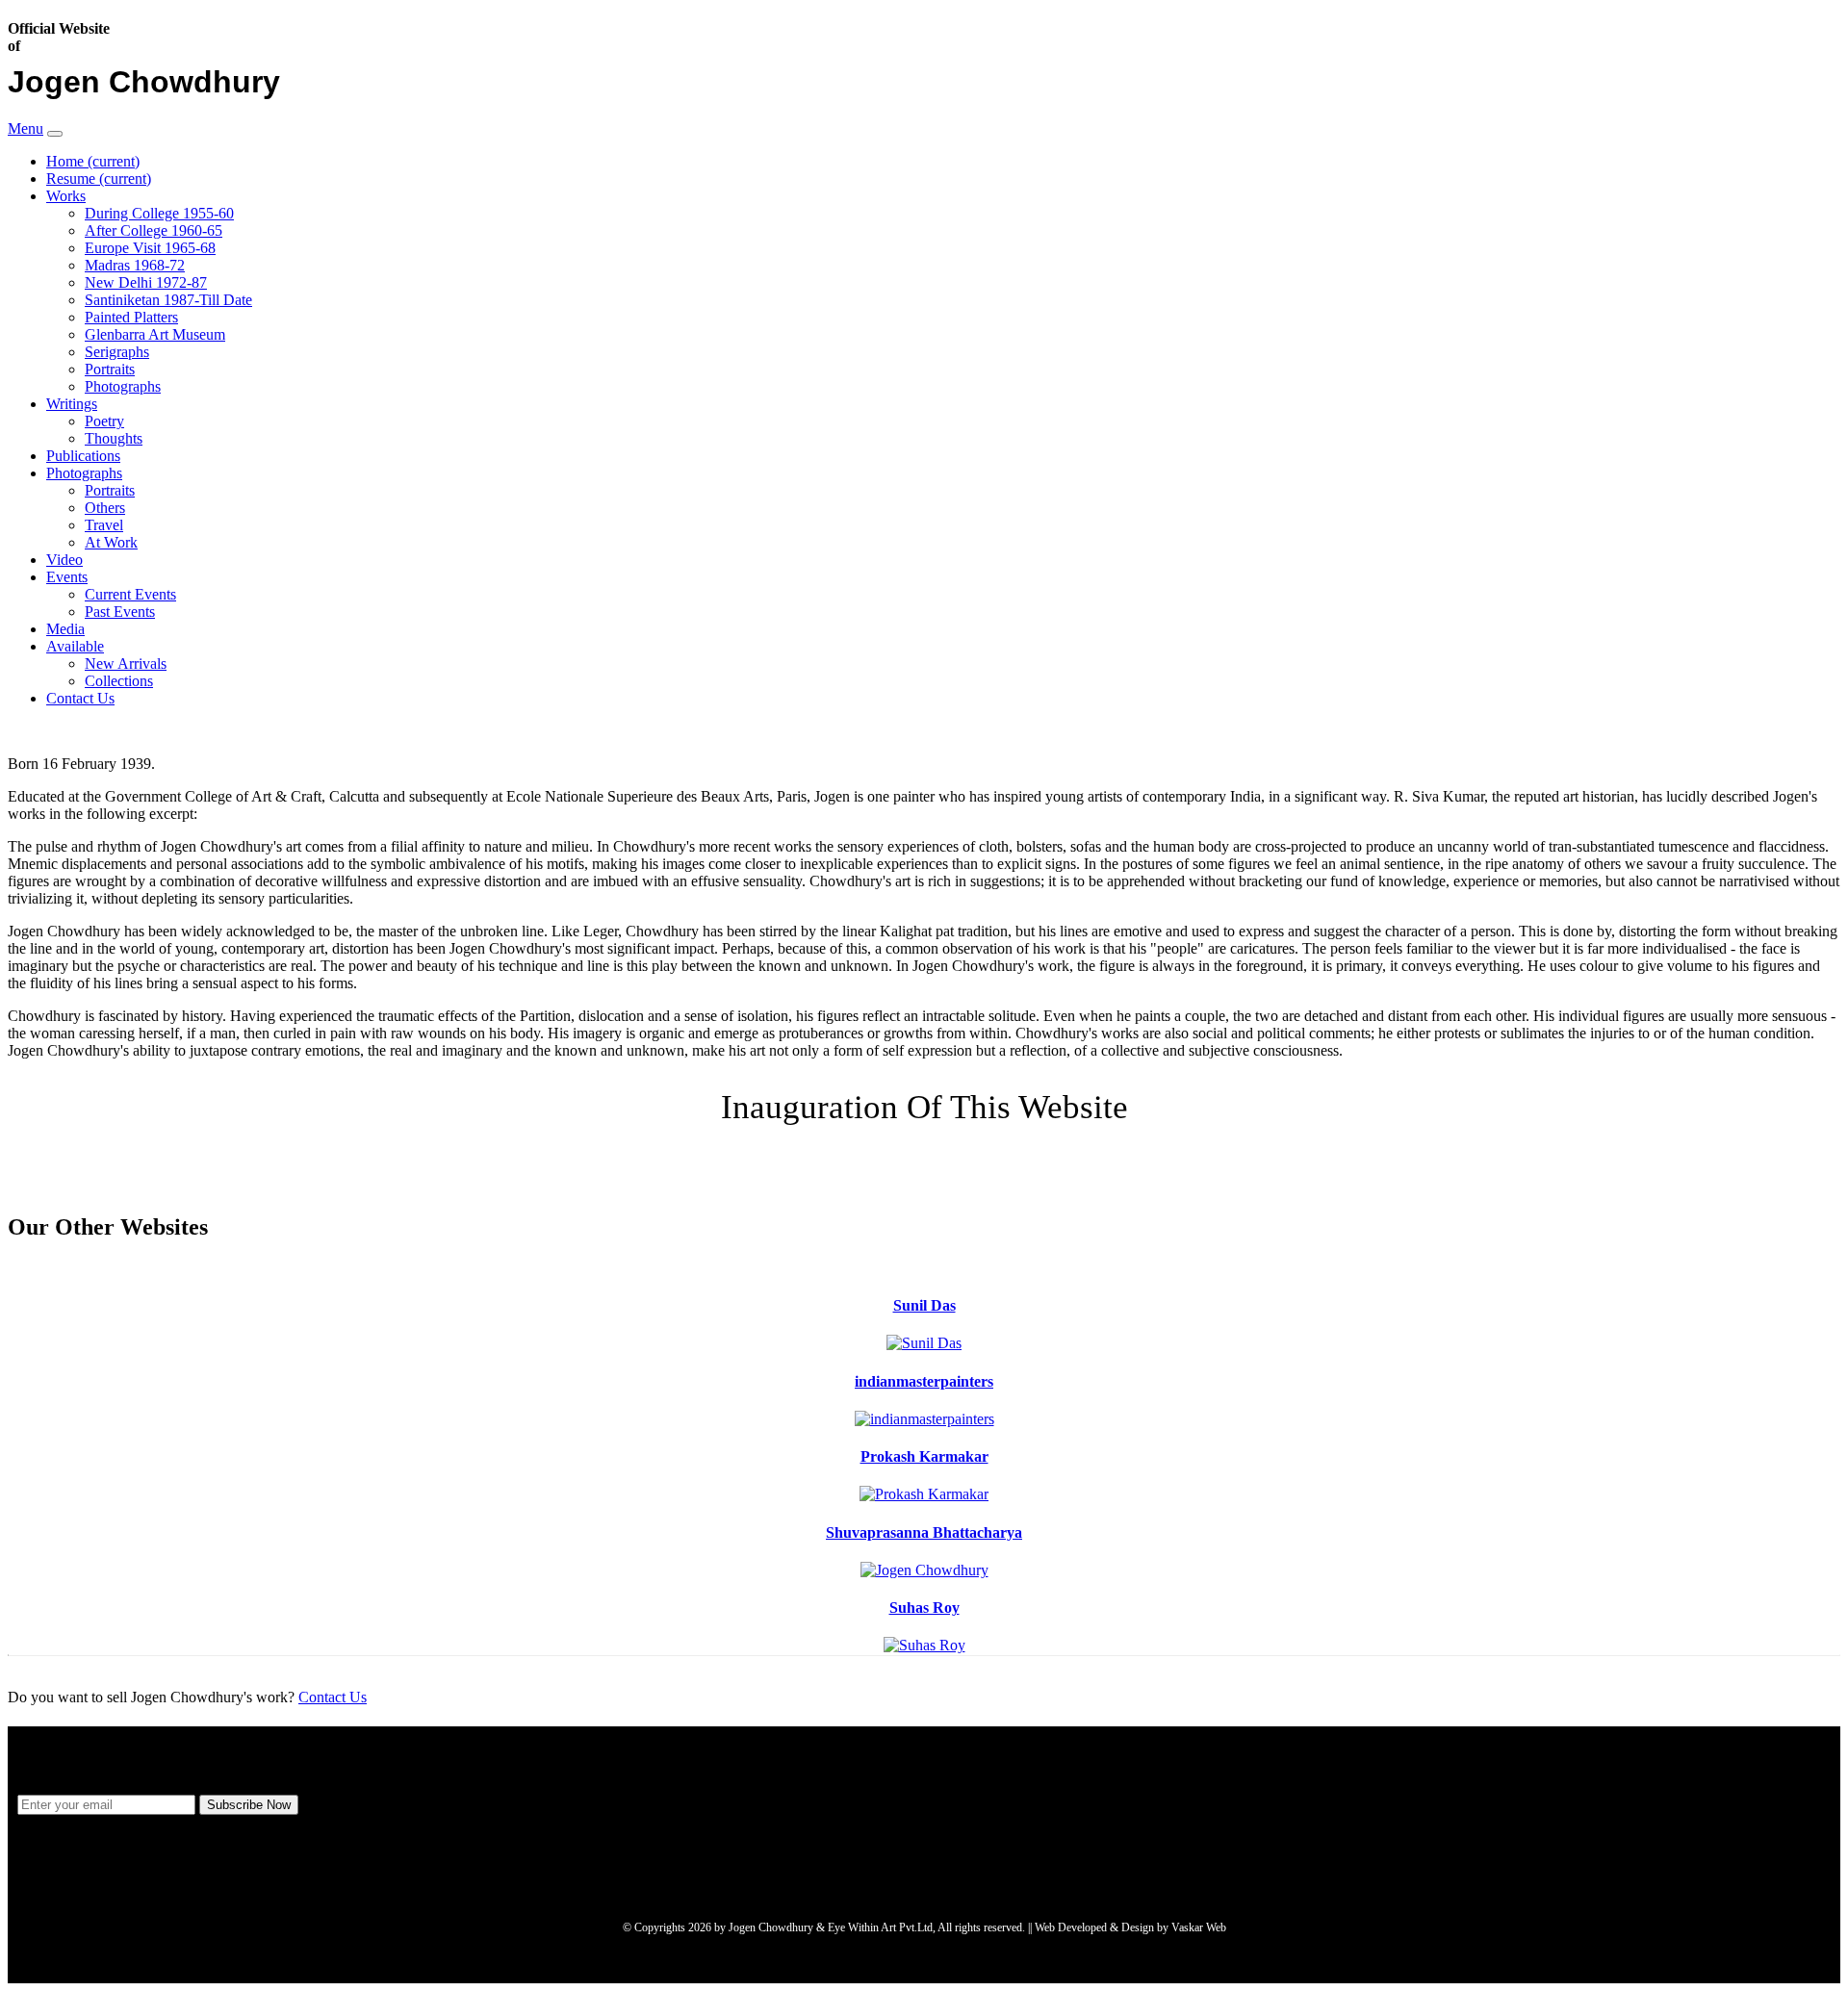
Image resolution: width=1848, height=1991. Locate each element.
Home (93, 161)
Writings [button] (72, 404)
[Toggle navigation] (55, 134)
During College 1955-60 (159, 213)
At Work (111, 542)
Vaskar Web (1199, 1927)
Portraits (110, 369)
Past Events (120, 612)
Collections (119, 681)
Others (105, 508)
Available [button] (75, 646)
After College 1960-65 (154, 230)
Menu (26, 128)
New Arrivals (126, 664)
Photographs (123, 386)
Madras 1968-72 (135, 265)
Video (64, 560)
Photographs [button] (84, 473)
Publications (83, 456)
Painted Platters (131, 317)
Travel (104, 525)
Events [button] (67, 577)
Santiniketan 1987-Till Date (168, 300)
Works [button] (66, 196)
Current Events (130, 594)
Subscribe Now (249, 1805)
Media (65, 629)
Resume (99, 179)
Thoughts (114, 438)
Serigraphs (117, 352)
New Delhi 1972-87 (146, 282)
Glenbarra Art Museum (155, 334)
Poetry (104, 421)
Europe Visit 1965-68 (150, 248)
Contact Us (80, 698)
